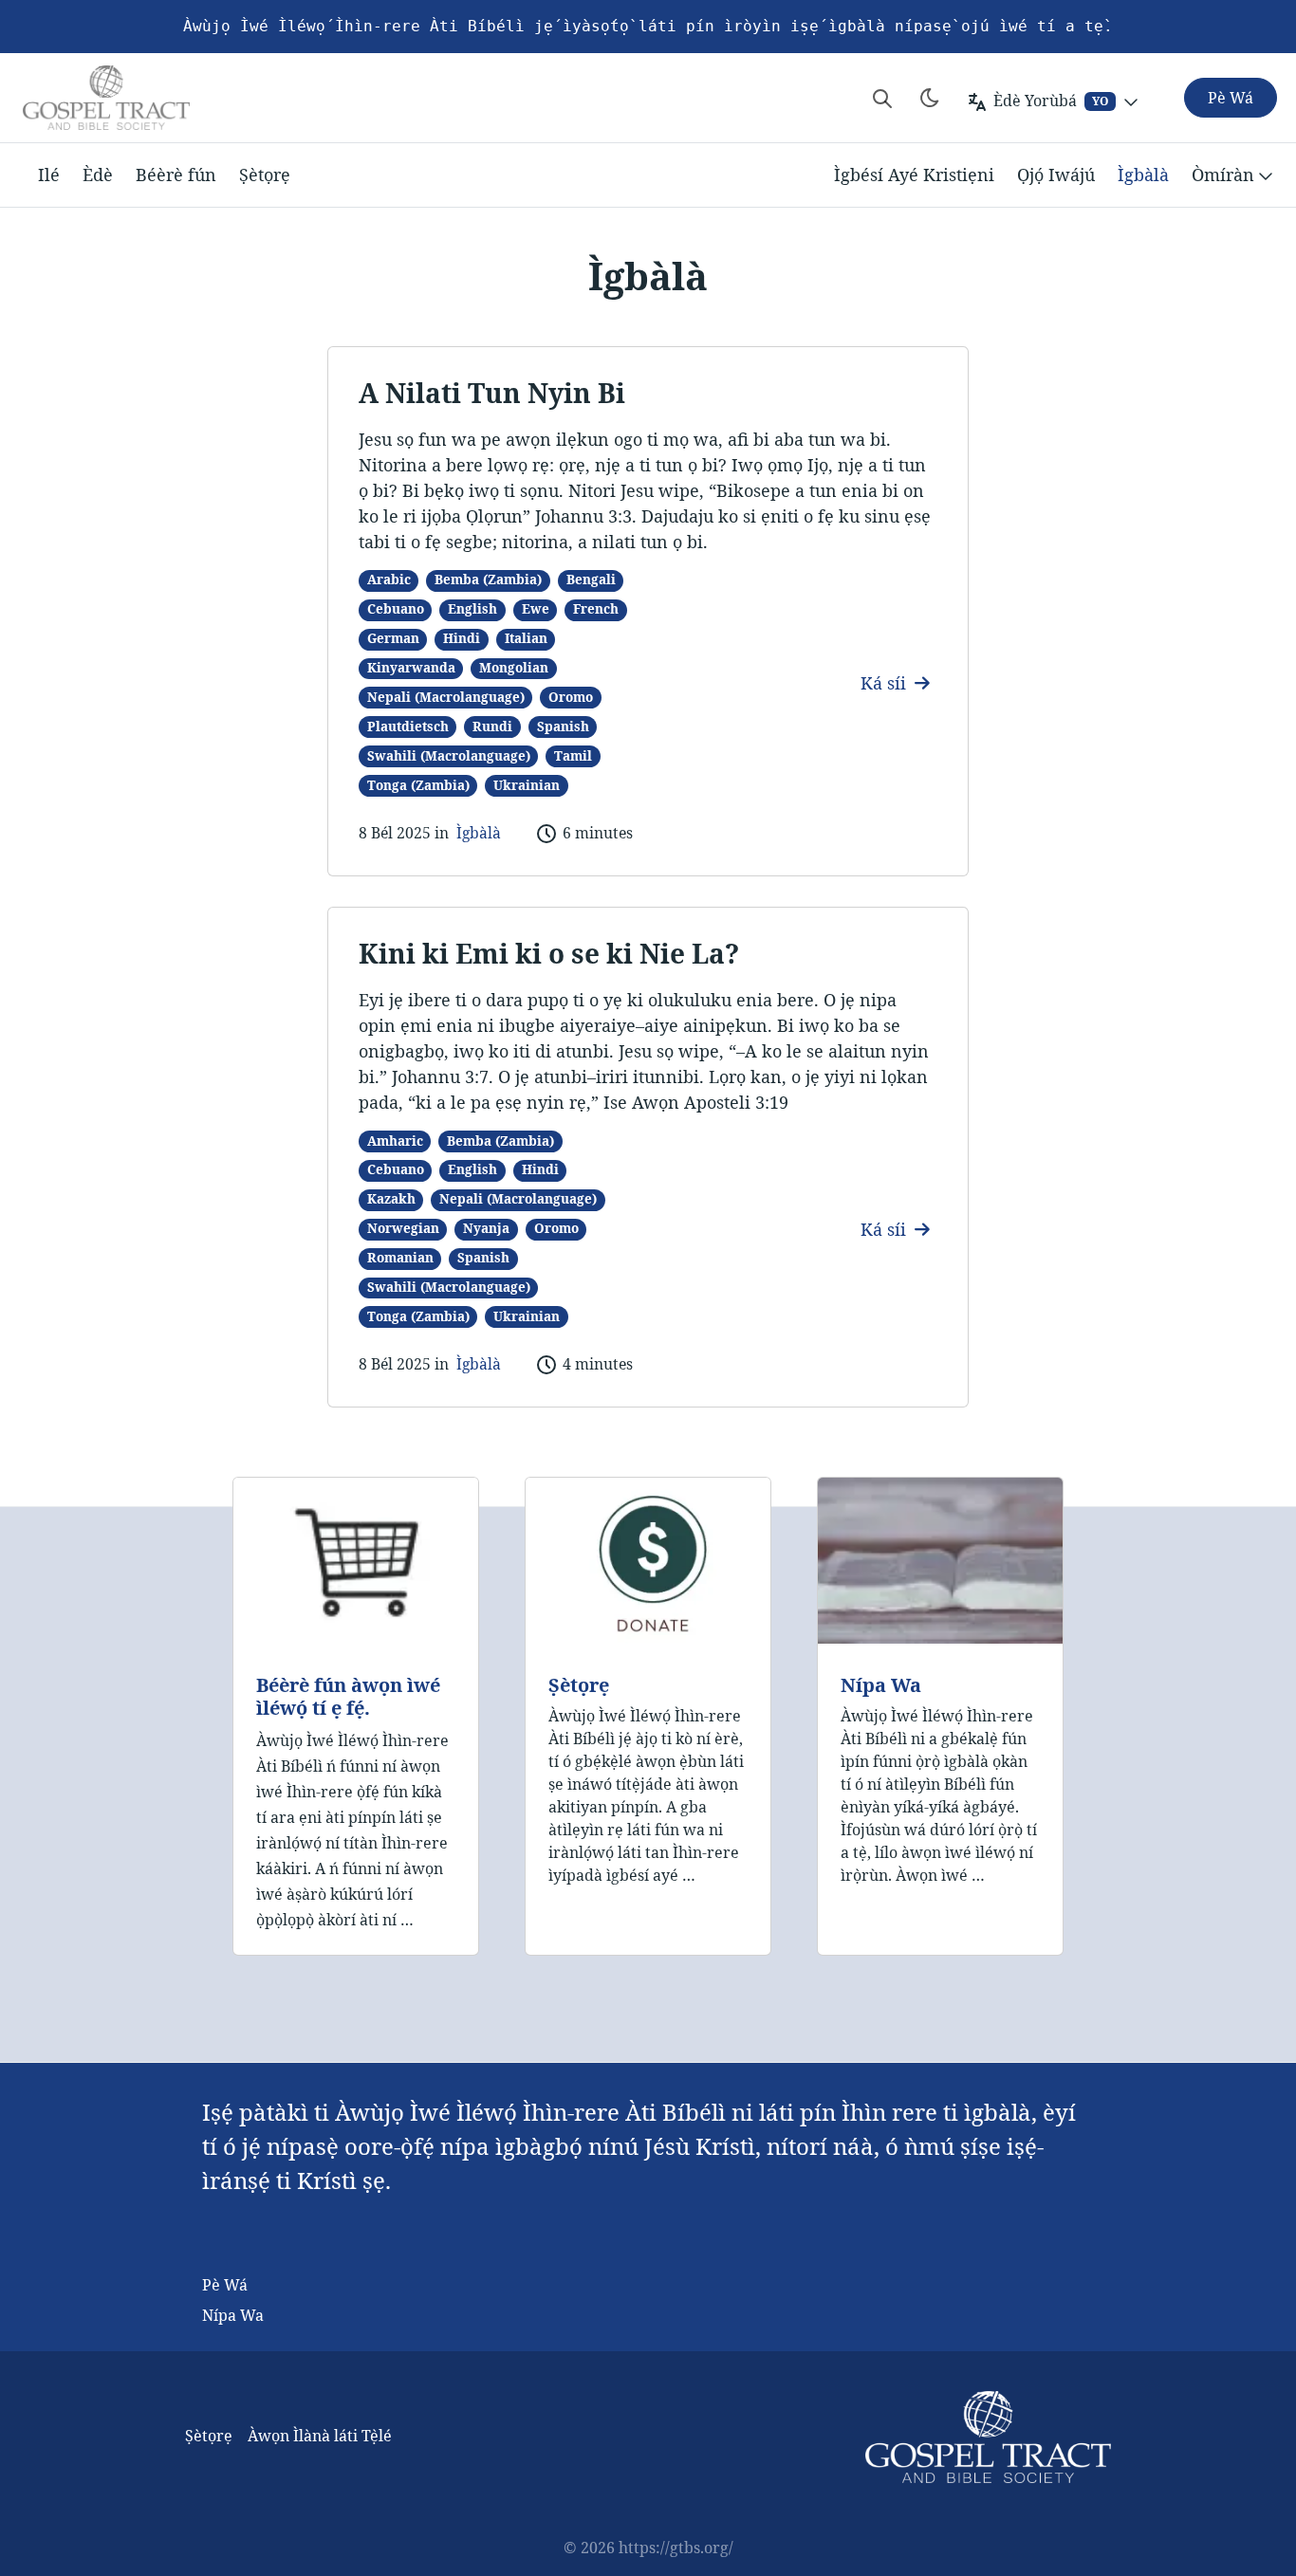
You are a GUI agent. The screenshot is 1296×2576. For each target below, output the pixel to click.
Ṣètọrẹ (265, 175)
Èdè (98, 175)
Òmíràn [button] (1223, 175)
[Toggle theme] (930, 98)
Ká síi (886, 683)
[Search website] (882, 98)
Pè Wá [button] (1231, 98)
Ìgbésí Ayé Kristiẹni (914, 175)
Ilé (49, 175)
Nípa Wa (881, 1685)
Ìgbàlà (1143, 175)
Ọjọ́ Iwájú (1056, 175)
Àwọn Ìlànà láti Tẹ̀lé (320, 2436)
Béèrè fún (176, 175)
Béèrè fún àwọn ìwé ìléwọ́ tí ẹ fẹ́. (348, 1696)
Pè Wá (225, 2285)
